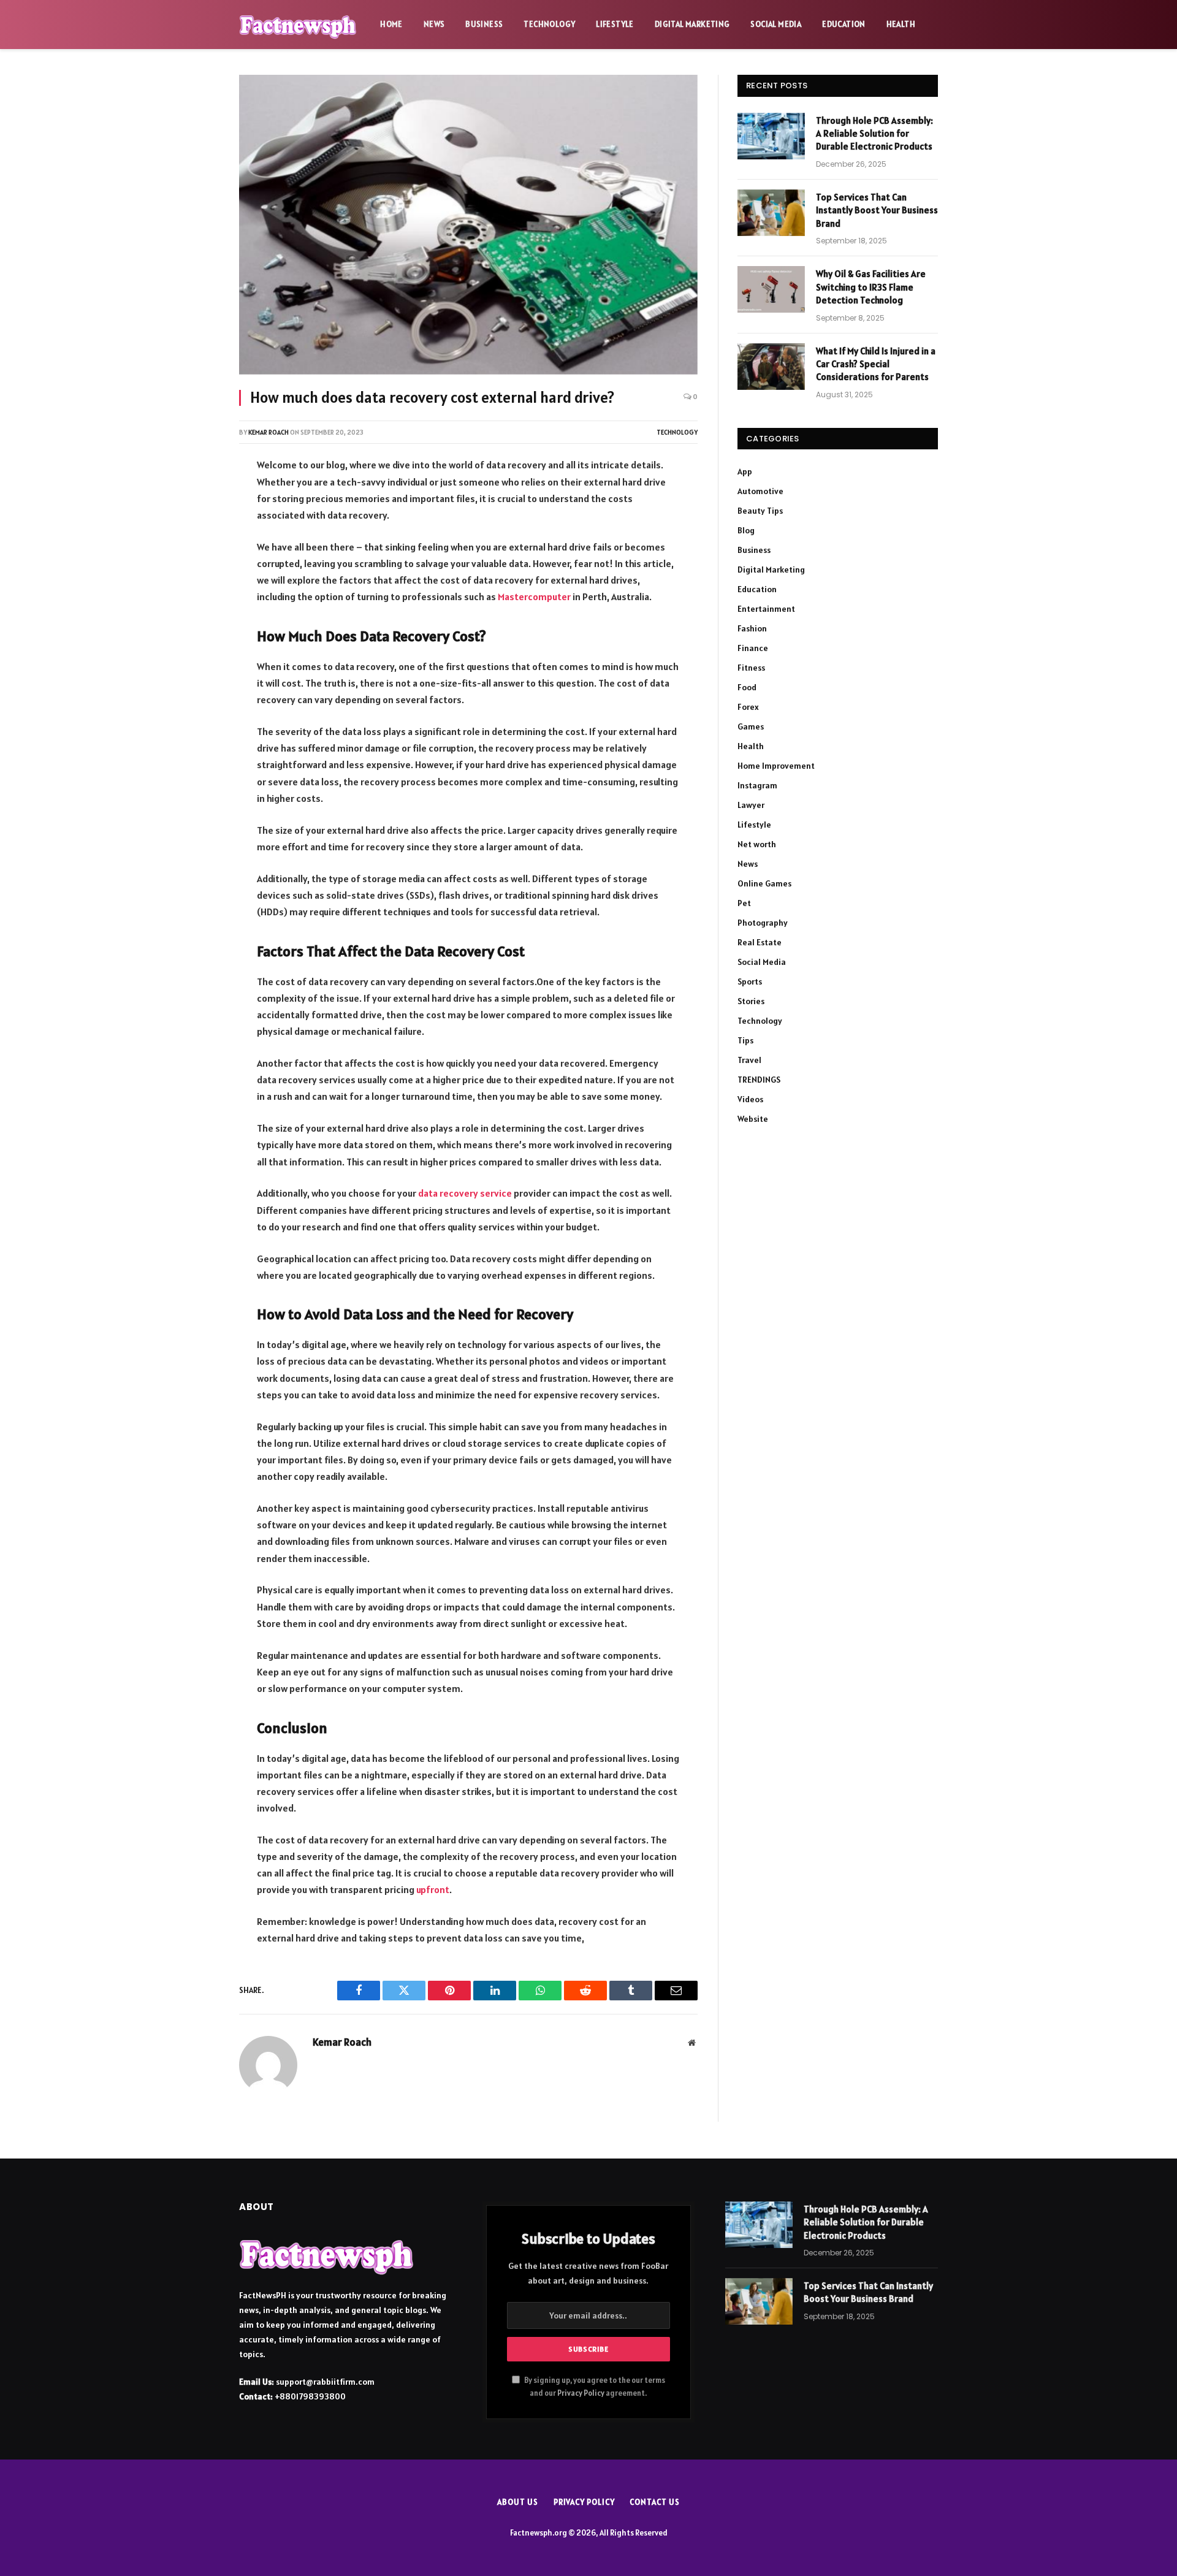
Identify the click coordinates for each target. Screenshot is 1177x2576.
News (434, 24)
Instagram (757, 785)
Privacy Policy (581, 2393)
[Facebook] (198, 500)
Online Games (764, 883)
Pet (744, 903)
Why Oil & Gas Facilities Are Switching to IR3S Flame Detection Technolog (871, 287)
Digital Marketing (692, 24)
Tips (745, 1040)
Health (901, 24)
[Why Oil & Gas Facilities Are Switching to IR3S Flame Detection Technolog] (771, 289)
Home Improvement (776, 766)
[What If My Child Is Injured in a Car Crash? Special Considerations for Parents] (771, 367)
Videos (750, 1099)
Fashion (752, 628)
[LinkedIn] (198, 565)
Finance (753, 648)
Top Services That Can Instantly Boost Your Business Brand (877, 210)
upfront (433, 1889)
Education (844, 24)
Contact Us (654, 2502)
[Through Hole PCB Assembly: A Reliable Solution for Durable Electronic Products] (771, 136)
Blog (746, 530)
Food (747, 687)
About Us (517, 2502)
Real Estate (760, 942)
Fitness (751, 668)
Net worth (757, 844)
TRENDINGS (759, 1080)
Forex (748, 707)
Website (753, 1119)
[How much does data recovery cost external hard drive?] (468, 225)
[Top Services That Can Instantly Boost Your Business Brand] (771, 213)
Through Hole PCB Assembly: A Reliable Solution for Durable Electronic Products (874, 134)
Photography (763, 923)
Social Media (776, 24)
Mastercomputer (534, 596)
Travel (749, 1060)
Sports (750, 981)
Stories (751, 1001)
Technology (549, 24)
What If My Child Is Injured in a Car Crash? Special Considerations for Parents (876, 364)
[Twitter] (198, 532)
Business (484, 24)
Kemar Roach (269, 432)
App (745, 471)
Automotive (760, 491)
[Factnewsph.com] (298, 25)
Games (751, 726)
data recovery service (465, 1193)
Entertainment (766, 609)
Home (391, 24)
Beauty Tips (760, 511)
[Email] (198, 630)
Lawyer (751, 805)
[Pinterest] (198, 597)
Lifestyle (615, 24)
